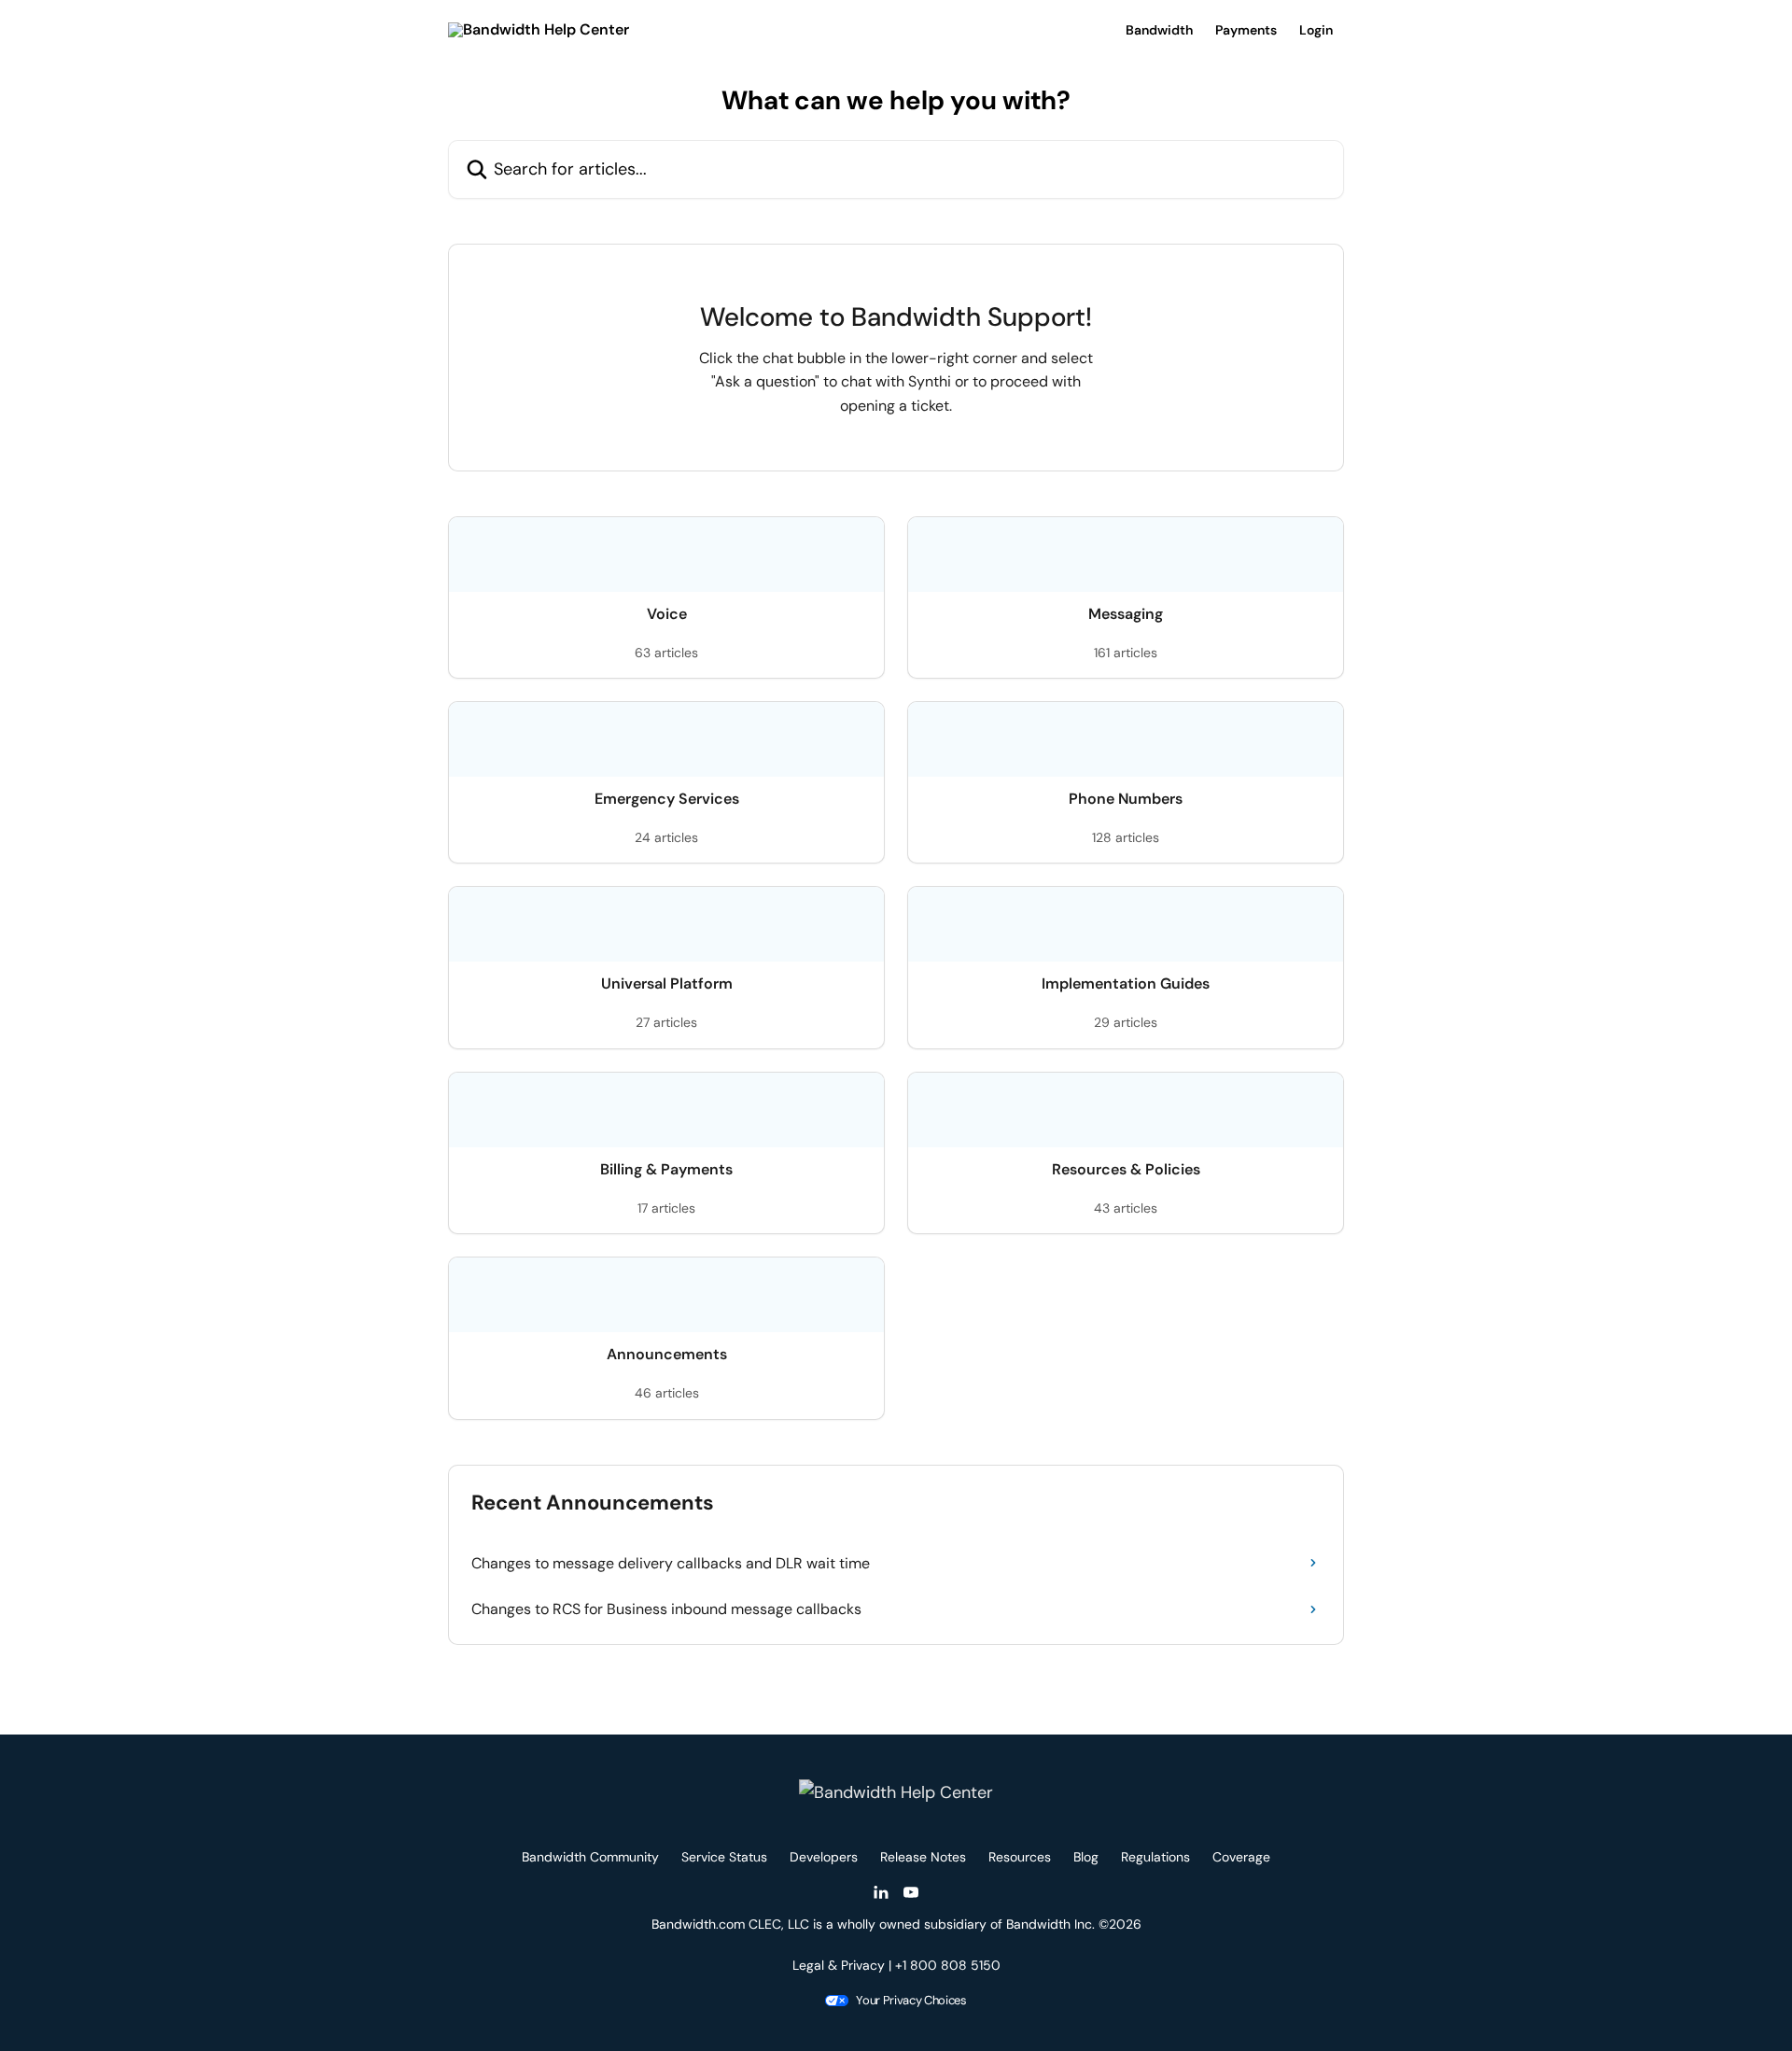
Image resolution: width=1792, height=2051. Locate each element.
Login (1316, 30)
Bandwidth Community (590, 1857)
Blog (1086, 1857)
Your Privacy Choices (911, 2000)
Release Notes (923, 1857)
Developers (824, 1857)
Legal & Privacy (839, 1965)
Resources (1020, 1857)
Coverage (1241, 1857)
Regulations (1155, 1857)
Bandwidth (1159, 30)
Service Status (724, 1857)
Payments (1246, 30)
